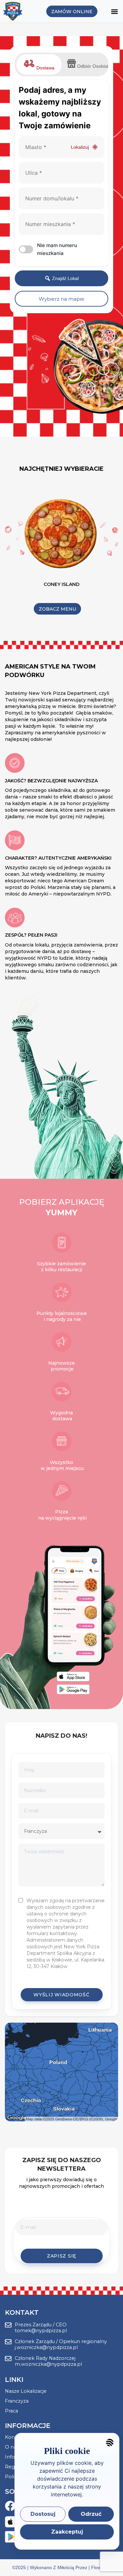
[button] (114, 11)
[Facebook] (10, 2506)
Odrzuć (91, 2514)
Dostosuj (43, 2514)
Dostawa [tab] (45, 68)
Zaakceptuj (67, 2532)
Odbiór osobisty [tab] (91, 66)
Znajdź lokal (65, 278)
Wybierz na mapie (61, 299)
